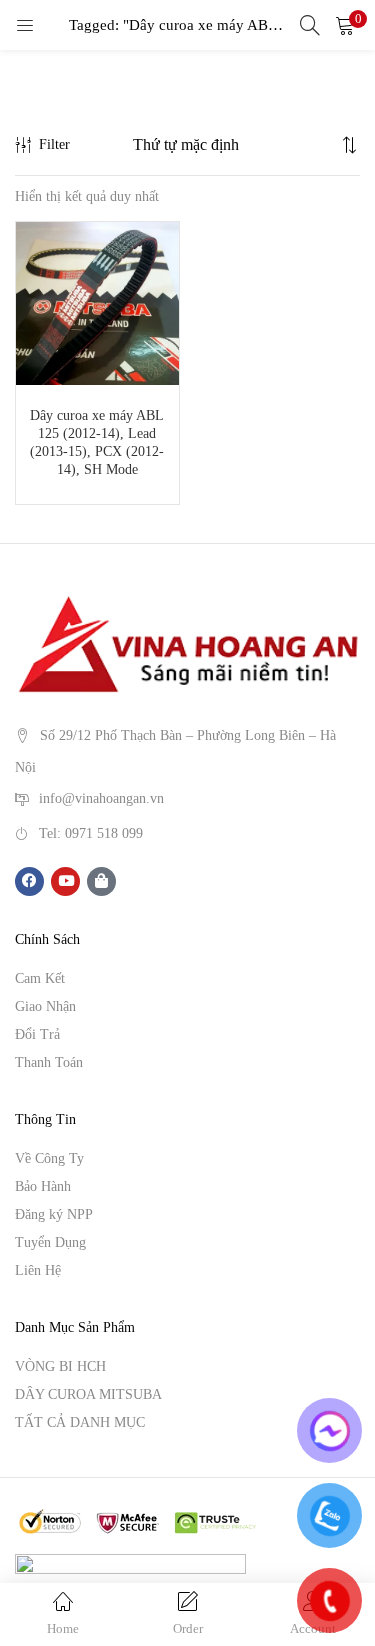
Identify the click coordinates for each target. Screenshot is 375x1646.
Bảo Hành (43, 1186)
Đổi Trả (37, 1034)
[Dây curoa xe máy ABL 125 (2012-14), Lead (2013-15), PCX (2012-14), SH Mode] (97, 301)
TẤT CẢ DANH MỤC (80, 1422)
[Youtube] (65, 881)
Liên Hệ (38, 1270)
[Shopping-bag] (101, 881)
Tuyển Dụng (50, 1242)
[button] (345, 25)
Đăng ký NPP (54, 1214)
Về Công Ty (49, 1158)
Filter (54, 144)
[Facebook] (29, 881)
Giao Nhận (45, 1006)
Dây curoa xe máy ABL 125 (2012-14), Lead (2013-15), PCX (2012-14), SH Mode (97, 442)
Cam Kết (40, 978)
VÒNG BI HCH (60, 1366)
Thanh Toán (49, 1062)
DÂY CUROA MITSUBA (88, 1394)
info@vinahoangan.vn (101, 797)
